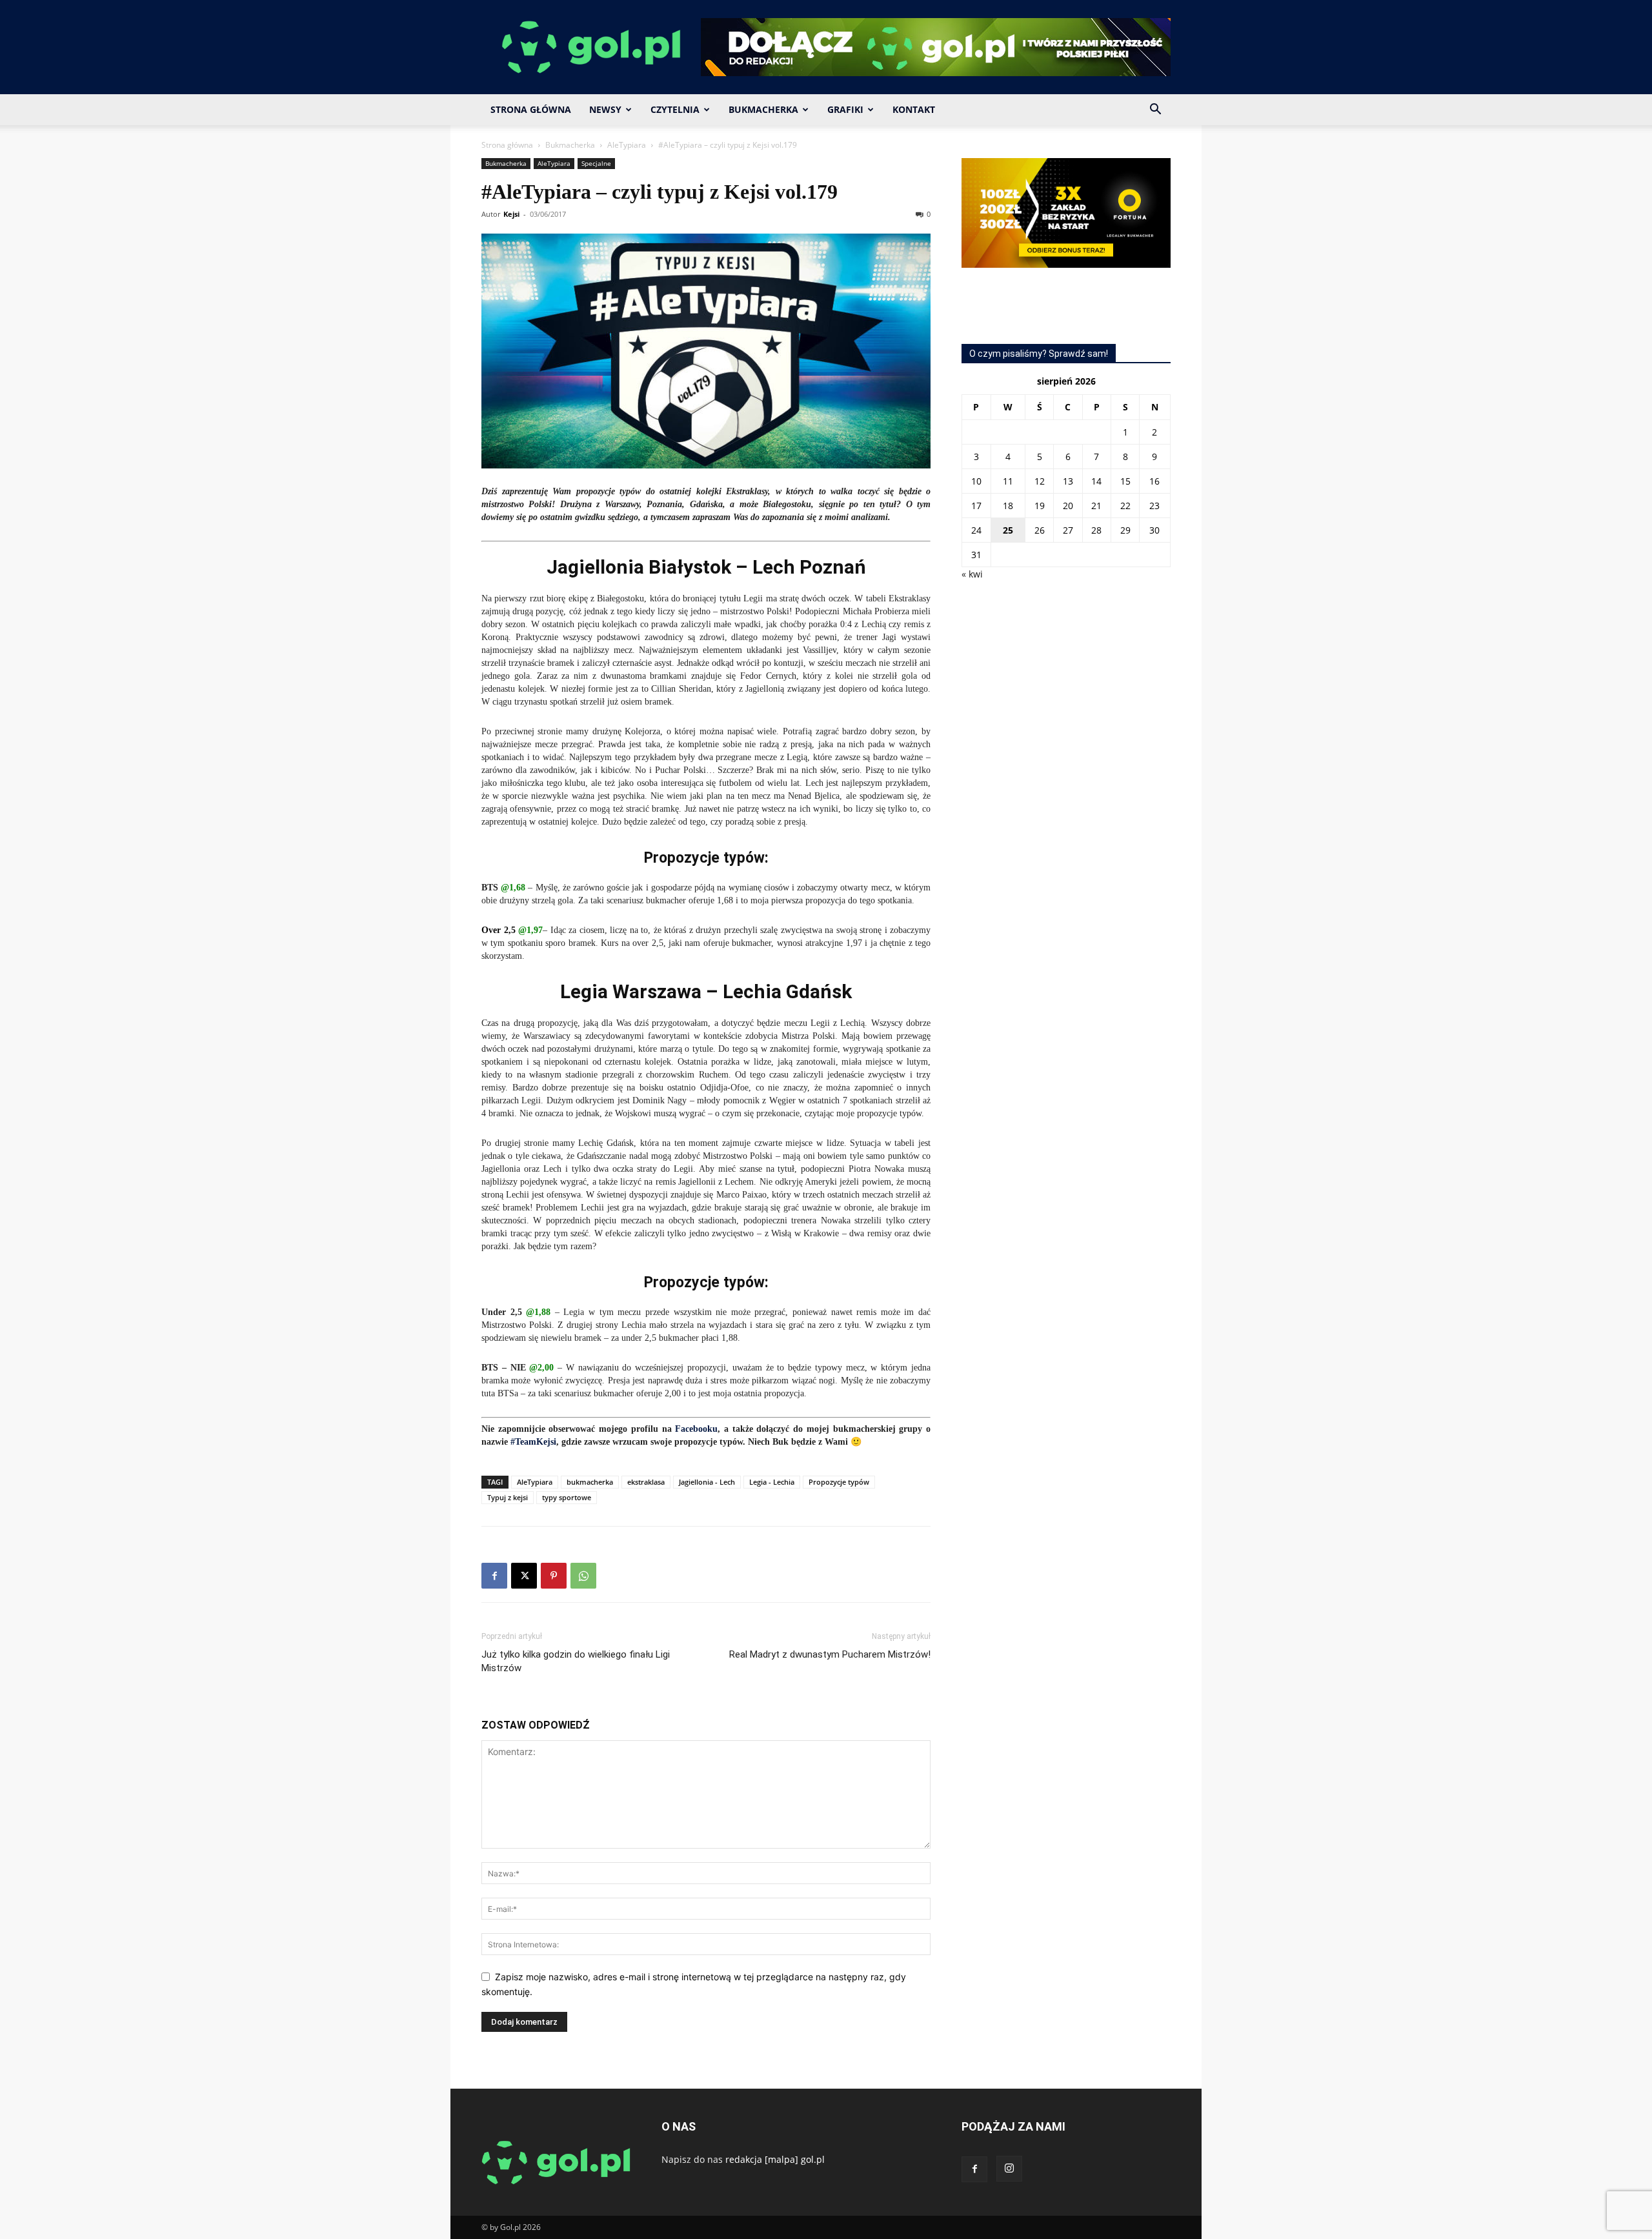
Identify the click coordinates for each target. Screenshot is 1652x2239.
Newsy (605, 109)
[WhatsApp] (583, 1576)
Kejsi (511, 214)
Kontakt (914, 109)
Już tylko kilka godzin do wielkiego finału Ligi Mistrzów (576, 1661)
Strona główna (507, 145)
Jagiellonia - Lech (707, 1482)
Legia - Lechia (772, 1482)
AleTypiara (627, 145)
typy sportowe (567, 1497)
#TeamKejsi (533, 1442)
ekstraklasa (646, 1482)
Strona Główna (531, 109)
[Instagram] (1009, 2169)
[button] (1155, 111)
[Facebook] (494, 1576)
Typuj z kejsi (508, 1497)
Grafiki (845, 109)
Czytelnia (675, 109)
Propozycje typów (839, 1482)
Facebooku (696, 1429)
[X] (524, 1576)
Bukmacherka (763, 109)
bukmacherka (590, 1482)
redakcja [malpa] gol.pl (775, 2159)
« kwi (972, 574)
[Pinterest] (554, 1576)
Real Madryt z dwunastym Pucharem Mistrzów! (830, 1654)
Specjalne (596, 163)
